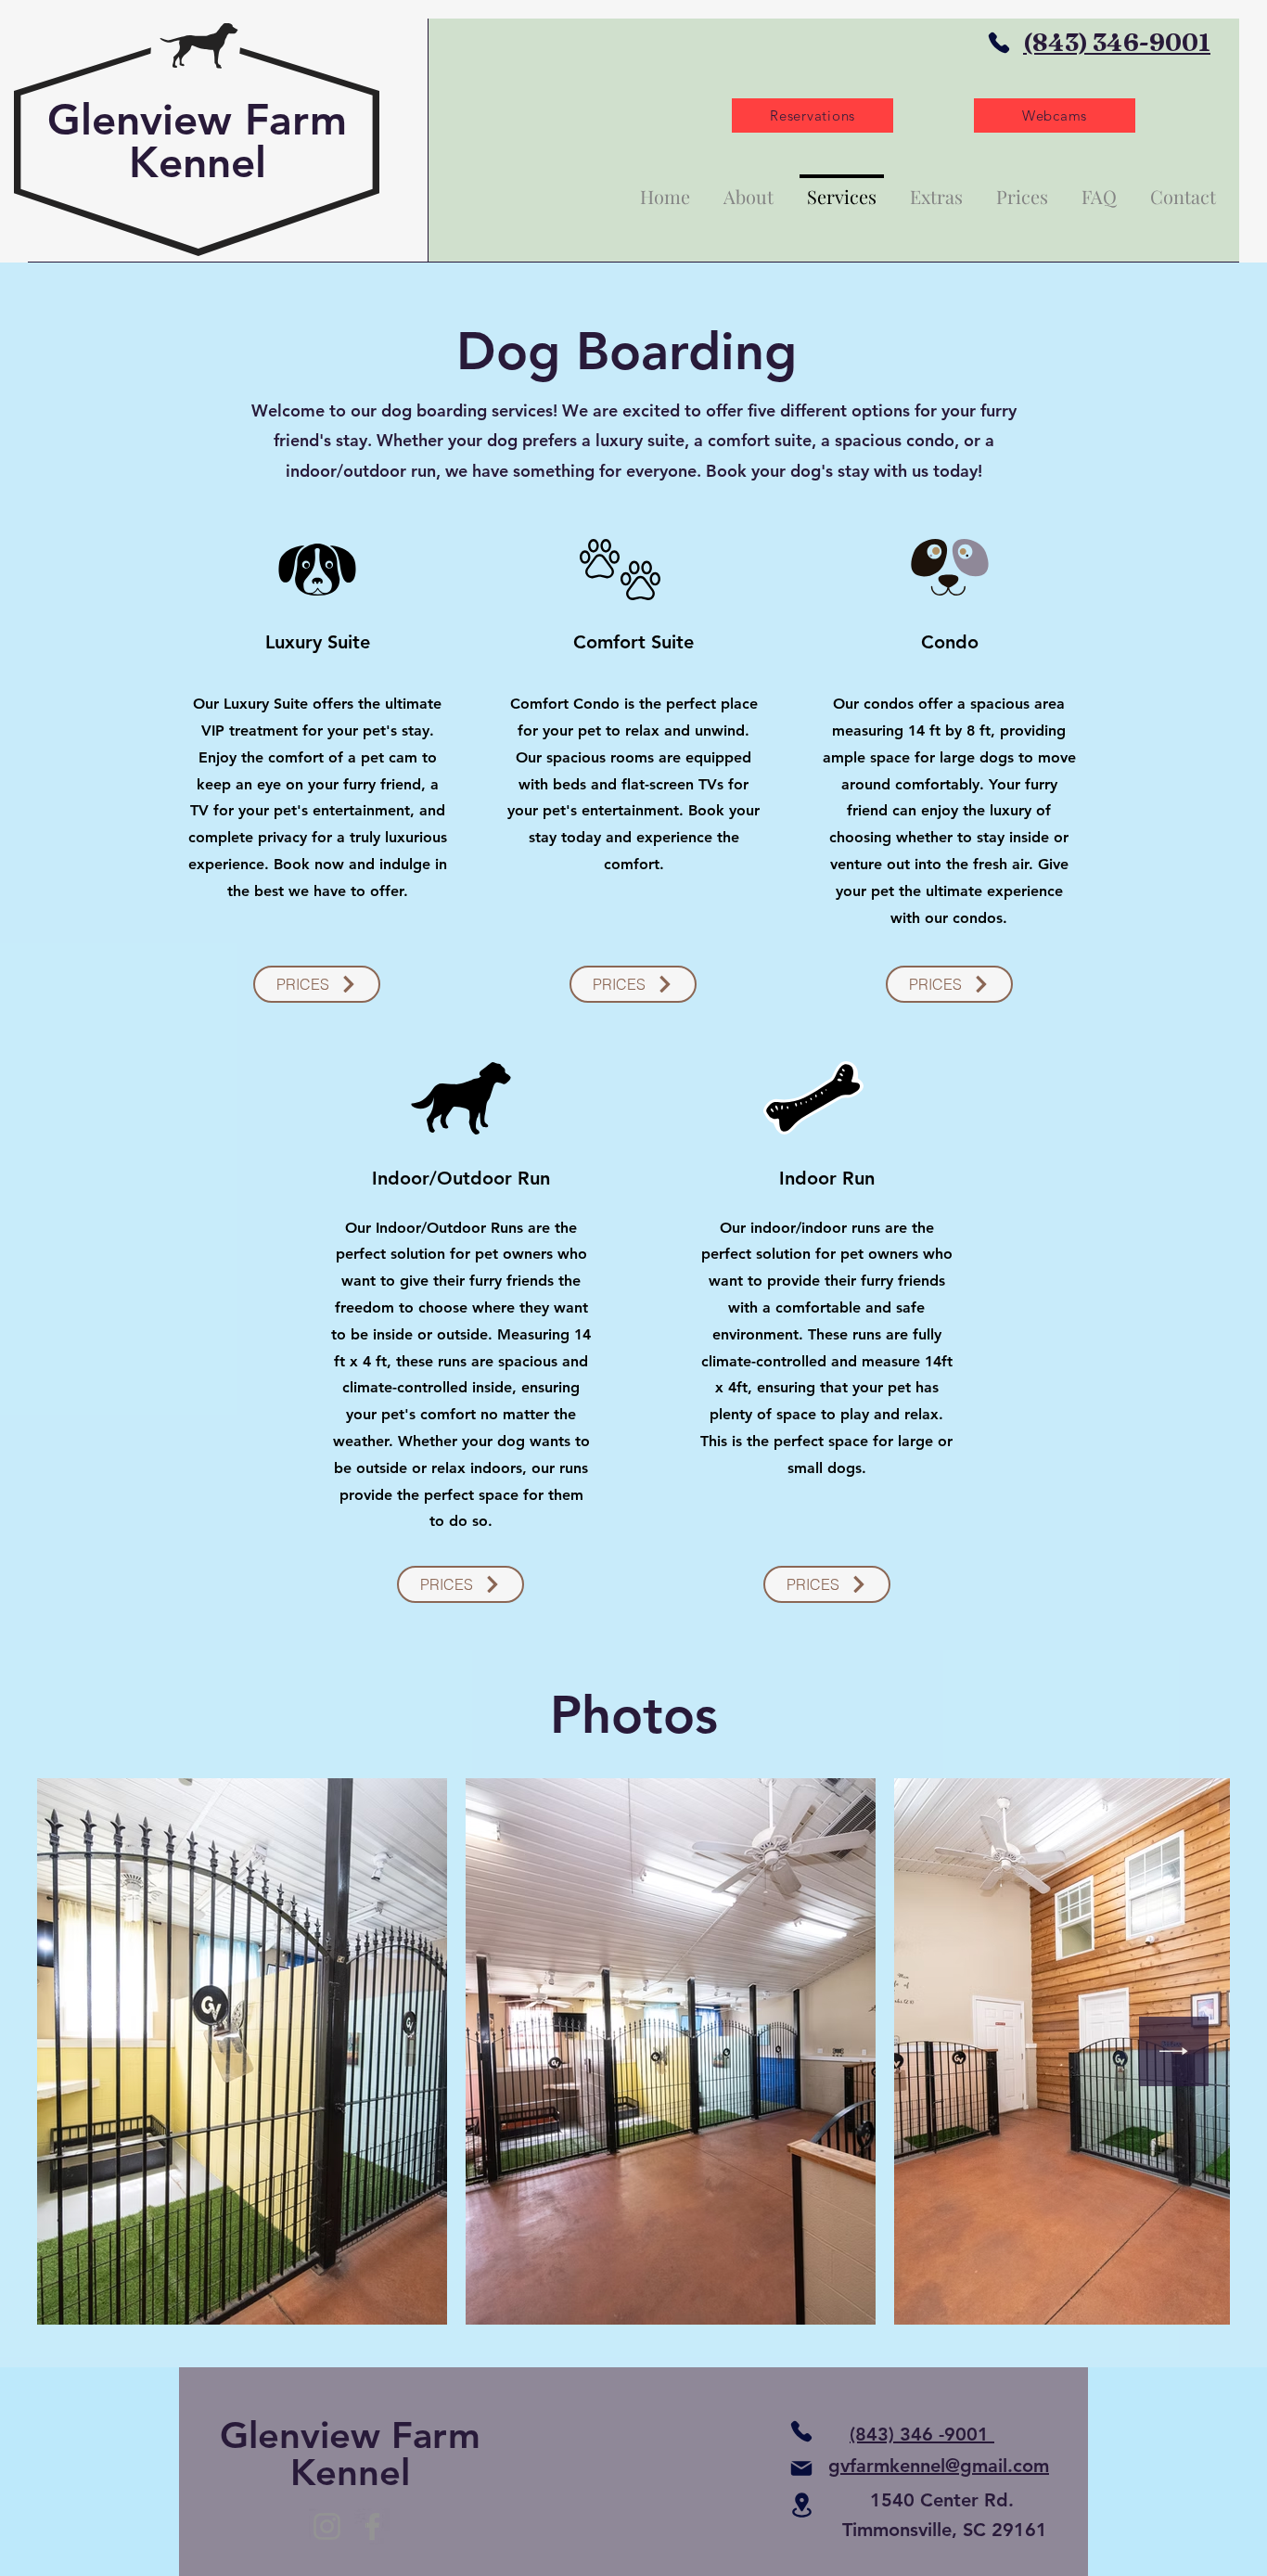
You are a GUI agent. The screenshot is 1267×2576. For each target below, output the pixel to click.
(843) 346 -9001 (922, 2434)
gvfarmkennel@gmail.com (939, 2466)
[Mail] (801, 2468)
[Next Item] (1174, 2051)
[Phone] (999, 43)
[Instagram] (327, 2526)
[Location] (801, 2505)
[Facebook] (372, 2526)
